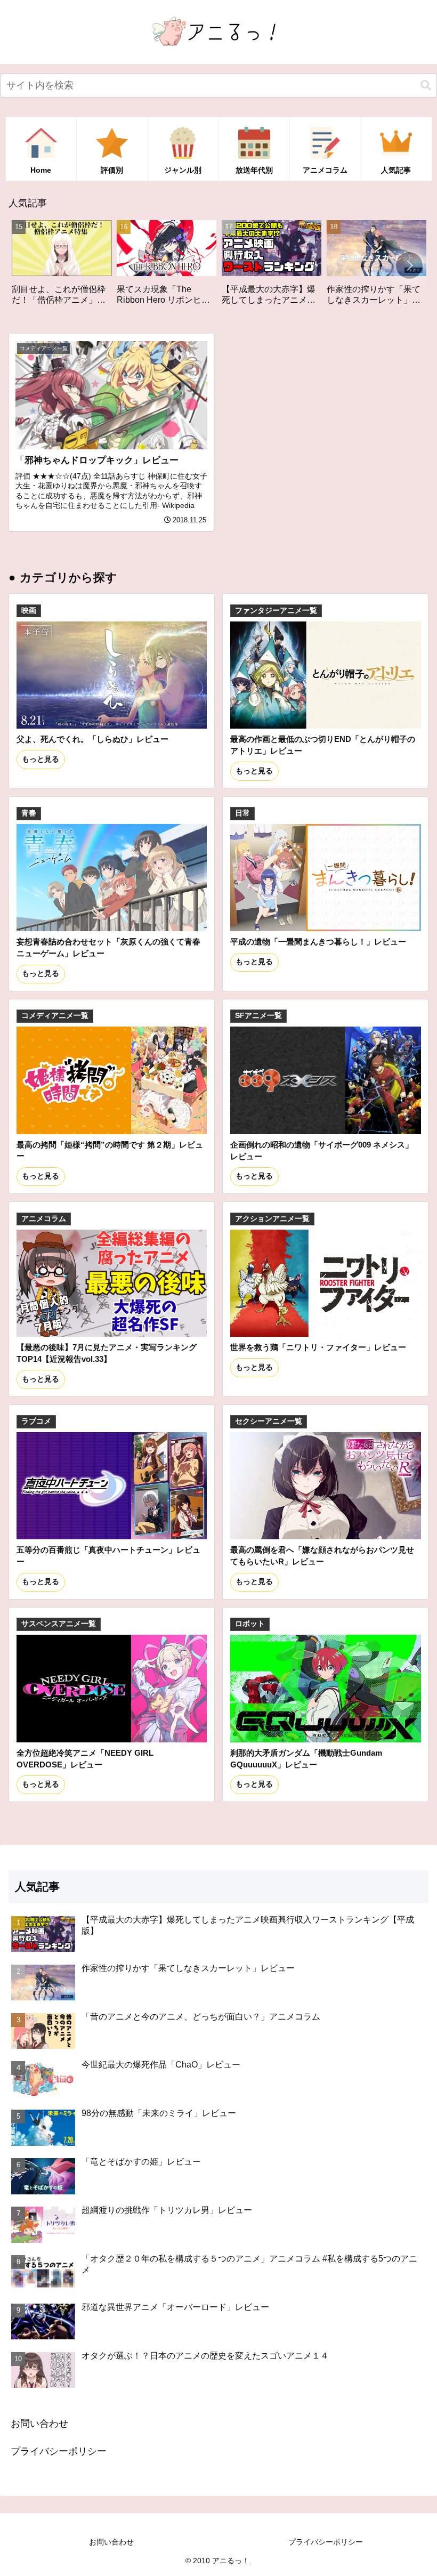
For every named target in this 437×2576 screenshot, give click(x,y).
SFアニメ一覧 (258, 1016)
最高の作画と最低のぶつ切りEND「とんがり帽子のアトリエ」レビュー (323, 745)
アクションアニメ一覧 (272, 1219)
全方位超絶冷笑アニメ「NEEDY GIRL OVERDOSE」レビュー (85, 1759)
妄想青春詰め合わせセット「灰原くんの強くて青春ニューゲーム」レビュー (108, 947)
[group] (68, 267)
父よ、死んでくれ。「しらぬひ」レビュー (92, 739)
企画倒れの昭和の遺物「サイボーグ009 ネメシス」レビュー (322, 1150)
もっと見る (41, 759)
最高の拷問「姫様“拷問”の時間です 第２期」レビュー (110, 1150)
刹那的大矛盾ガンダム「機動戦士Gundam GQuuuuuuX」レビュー (306, 1759)
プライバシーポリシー (59, 2451)
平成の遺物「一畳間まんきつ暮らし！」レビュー (318, 942)
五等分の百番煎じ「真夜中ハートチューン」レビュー (108, 1556)
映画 (29, 611)
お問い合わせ (39, 2424)
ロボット (250, 1624)
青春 (29, 813)
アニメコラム (44, 1219)
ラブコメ (36, 1421)
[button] (426, 86)
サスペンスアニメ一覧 (59, 1624)
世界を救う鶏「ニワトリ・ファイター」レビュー (318, 1347)
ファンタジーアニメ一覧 (276, 611)
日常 (242, 813)
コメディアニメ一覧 (55, 1016)
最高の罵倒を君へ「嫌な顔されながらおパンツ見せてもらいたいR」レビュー (322, 1556)
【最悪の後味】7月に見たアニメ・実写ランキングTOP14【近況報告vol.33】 (107, 1353)
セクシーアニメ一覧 (269, 1421)
